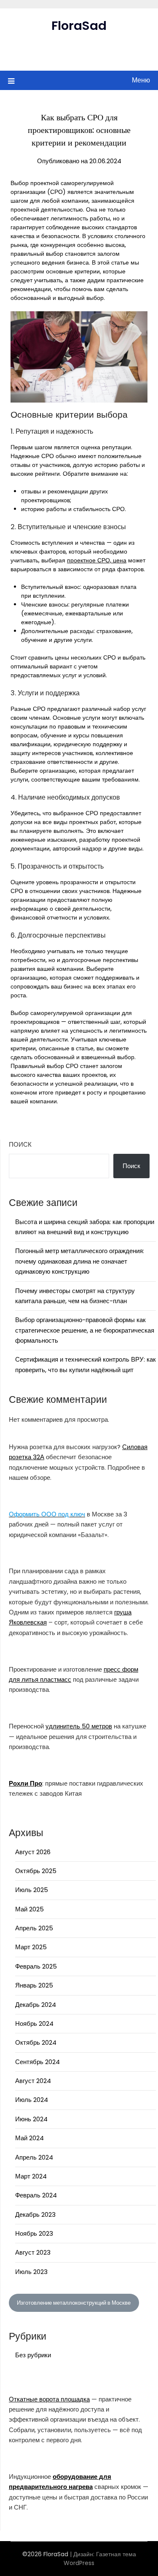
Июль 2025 (32, 1890)
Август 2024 (33, 2081)
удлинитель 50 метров (79, 1726)
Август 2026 (33, 1852)
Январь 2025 (34, 1985)
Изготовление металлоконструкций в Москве (74, 2303)
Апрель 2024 (34, 2157)
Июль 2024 (32, 2100)
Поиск (20, 1144)
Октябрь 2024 (36, 2042)
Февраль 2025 (36, 1966)
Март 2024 (31, 2176)
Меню (141, 80)
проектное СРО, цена (97, 560)
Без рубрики (33, 2355)
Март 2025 (31, 1947)
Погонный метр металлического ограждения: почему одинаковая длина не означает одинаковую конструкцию (80, 1261)
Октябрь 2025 (36, 1871)
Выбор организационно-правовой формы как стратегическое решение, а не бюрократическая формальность (85, 1330)
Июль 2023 (31, 2272)
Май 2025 (29, 1909)
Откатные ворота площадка (49, 2399)
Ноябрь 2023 (34, 2233)
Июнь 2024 (31, 2119)
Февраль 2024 (36, 2195)
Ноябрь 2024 (34, 2023)
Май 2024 (29, 2138)
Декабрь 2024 (36, 2005)
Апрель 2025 (34, 1928)
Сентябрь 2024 (37, 2062)
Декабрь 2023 (35, 2214)
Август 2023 (33, 2252)
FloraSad (79, 26)
